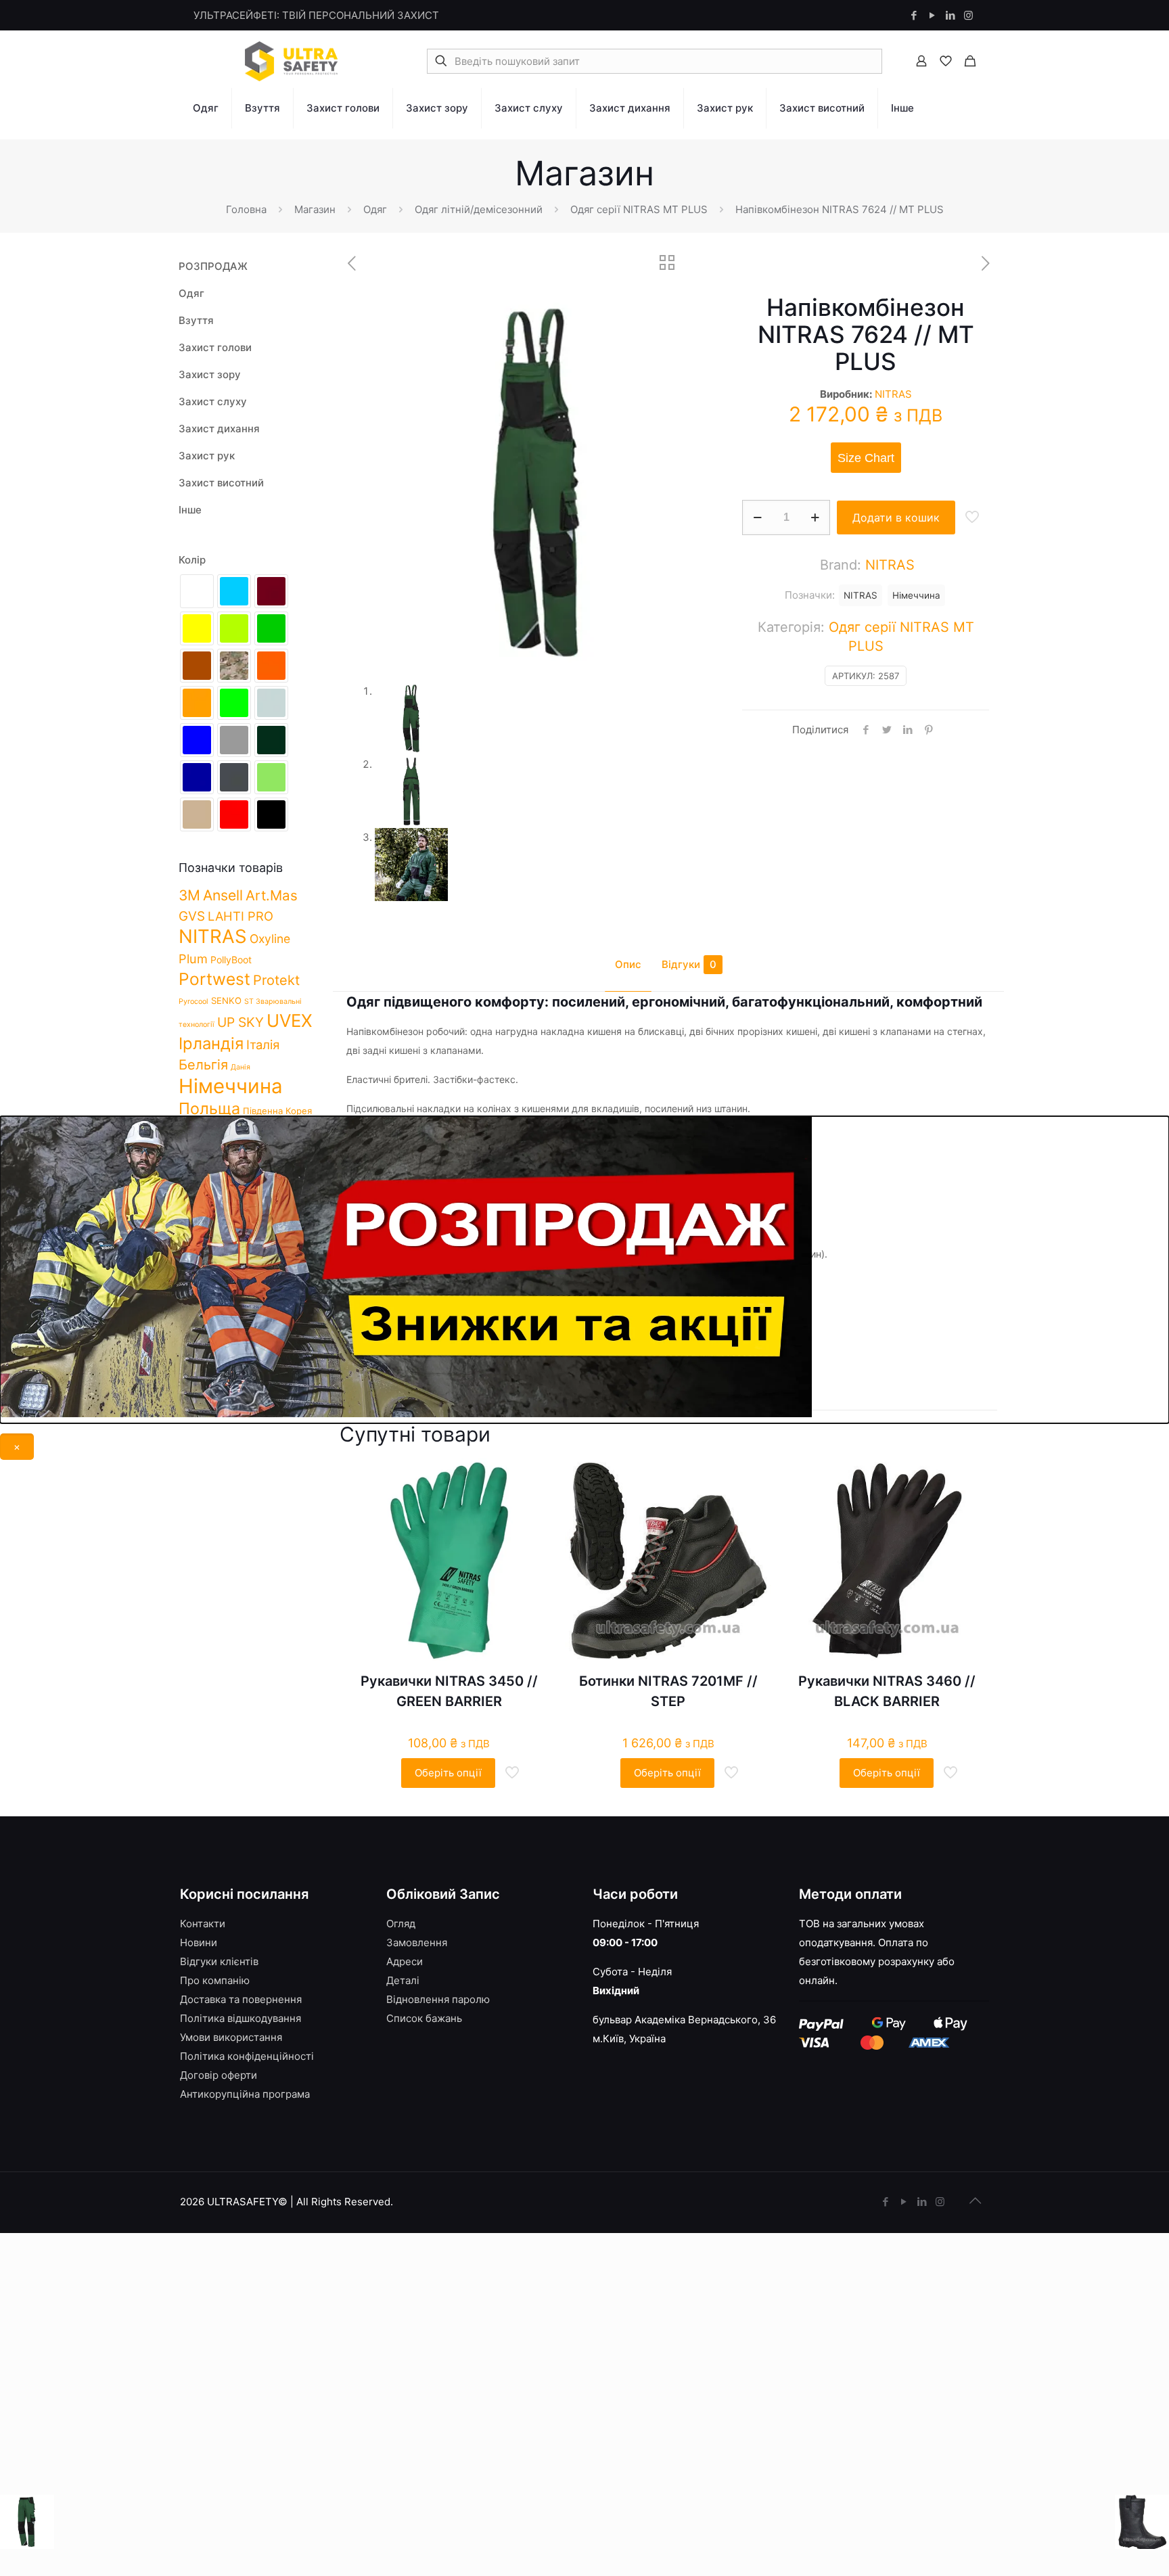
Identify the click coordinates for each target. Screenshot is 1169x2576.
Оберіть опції (448, 1773)
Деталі (403, 1980)
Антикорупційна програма (245, 2094)
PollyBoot (231, 960)
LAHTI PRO (240, 916)
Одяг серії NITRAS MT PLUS (639, 209)
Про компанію (215, 1980)
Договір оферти (219, 2075)
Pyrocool (193, 1002)
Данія (240, 1067)
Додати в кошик (896, 517)
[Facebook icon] (914, 15)
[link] (206, 135)
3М (189, 895)
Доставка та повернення (241, 1999)
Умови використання (231, 2037)
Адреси (405, 1961)
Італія (263, 1044)
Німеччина (916, 595)
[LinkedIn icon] (950, 15)
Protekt (276, 980)
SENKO (226, 1001)
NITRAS (893, 394)
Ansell (223, 895)
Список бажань (424, 2018)
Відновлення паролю (438, 1999)
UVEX (290, 1020)
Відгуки (689, 964)
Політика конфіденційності (247, 2056)
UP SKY (240, 1022)
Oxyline (270, 939)
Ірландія (211, 1043)
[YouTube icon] (932, 15)
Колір (192, 560)
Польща (209, 1108)
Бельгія (203, 1065)
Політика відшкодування (240, 2018)
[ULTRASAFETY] (292, 61)
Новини (199, 1942)
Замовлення (417, 1942)
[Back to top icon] (975, 2201)
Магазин (315, 209)
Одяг (375, 209)
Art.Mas (272, 895)
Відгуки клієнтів (219, 1961)
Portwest (214, 979)
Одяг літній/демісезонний (479, 209)
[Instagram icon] (968, 15)
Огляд (401, 1924)
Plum (193, 959)
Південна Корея (277, 1111)
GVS (192, 916)
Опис (628, 964)
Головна (246, 209)
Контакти (203, 1924)
